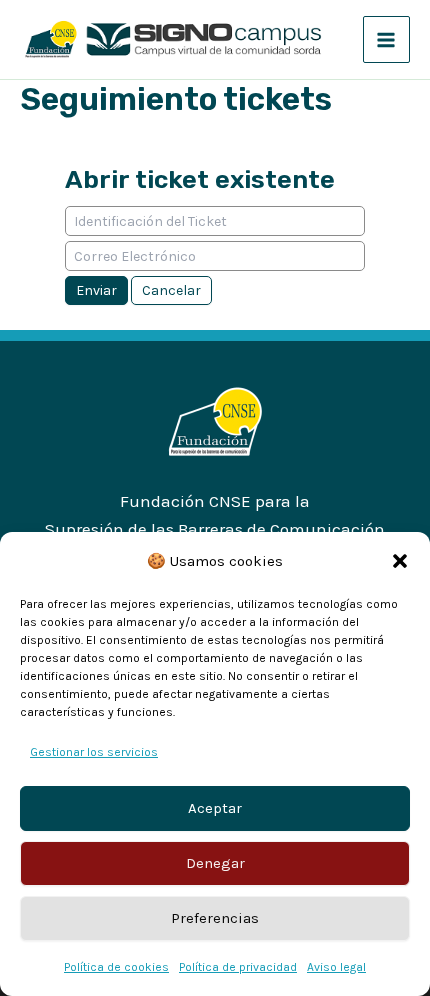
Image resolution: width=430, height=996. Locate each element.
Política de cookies (116, 967)
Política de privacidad (238, 967)
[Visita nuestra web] (215, 420)
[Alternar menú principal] (387, 40)
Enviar (96, 290)
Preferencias (215, 918)
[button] (400, 561)
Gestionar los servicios (94, 752)
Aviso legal (336, 967)
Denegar (215, 863)
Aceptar (215, 808)
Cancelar (171, 290)
